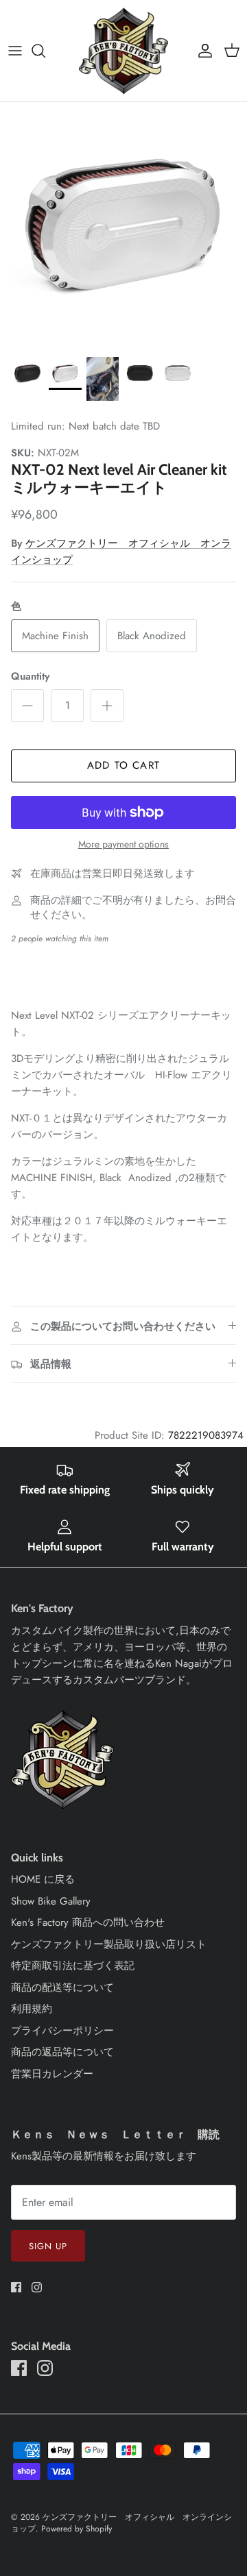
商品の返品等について (62, 2052)
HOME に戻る (43, 1879)
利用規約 (32, 2009)
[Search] (45, 51)
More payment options (123, 844)
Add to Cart (123, 765)
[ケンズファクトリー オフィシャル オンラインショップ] (123, 51)
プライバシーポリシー (62, 2031)
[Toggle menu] (15, 51)
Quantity (30, 677)
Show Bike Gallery (51, 1901)
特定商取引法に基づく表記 (73, 1966)
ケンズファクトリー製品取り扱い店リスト (109, 1944)
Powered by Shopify (77, 2529)
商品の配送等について (62, 1987)
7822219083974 (206, 1435)
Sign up (48, 2246)
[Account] (202, 51)
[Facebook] (16, 2287)
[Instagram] (37, 2287)
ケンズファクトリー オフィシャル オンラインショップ (121, 2523)
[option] (123, 225)
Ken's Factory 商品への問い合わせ (88, 1922)
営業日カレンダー (52, 2074)
